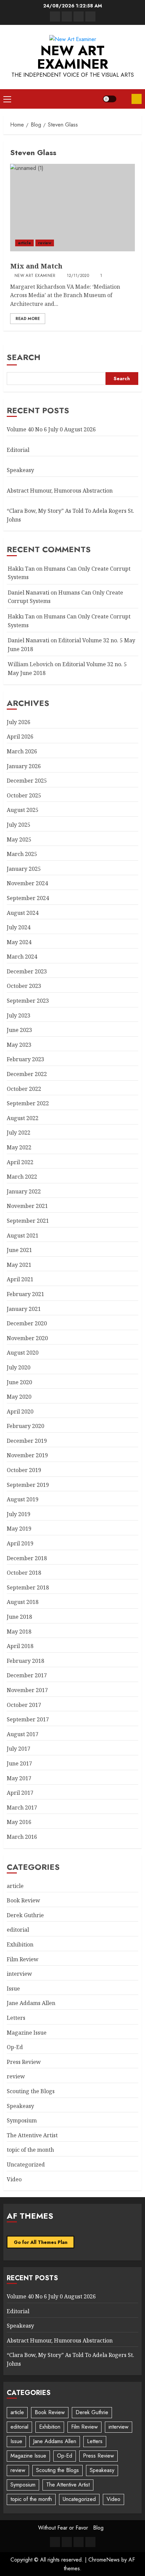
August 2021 (23, 1236)
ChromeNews (104, 2560)
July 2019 (19, 1514)
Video (14, 2179)
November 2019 (27, 1455)
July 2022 (19, 1133)
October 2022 (24, 1089)
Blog (98, 2528)
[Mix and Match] (72, 208)
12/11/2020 (78, 276)
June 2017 (19, 1763)
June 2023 (19, 1030)
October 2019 (24, 1470)
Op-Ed (15, 2047)
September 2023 (28, 1001)
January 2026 (24, 766)
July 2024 (19, 927)
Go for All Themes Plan (41, 2242)
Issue (13, 1989)
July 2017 (19, 1749)
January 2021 (24, 1309)
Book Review (23, 1900)
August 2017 (23, 1734)
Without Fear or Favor (63, 2528)
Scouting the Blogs (31, 2091)
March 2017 (22, 1808)
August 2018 (23, 1602)
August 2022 (23, 1118)
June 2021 (19, 1250)
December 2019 (27, 1441)
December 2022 (27, 1074)
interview (19, 1974)
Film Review (23, 1959)
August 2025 (23, 810)
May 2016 (19, 1822)
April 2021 (20, 1279)
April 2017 (20, 1793)
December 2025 (27, 781)
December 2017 (27, 1675)
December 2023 (27, 971)
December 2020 (27, 1323)
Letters (16, 2018)
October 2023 (24, 986)
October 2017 (24, 1705)
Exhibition (20, 1944)
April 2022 (20, 1162)
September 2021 (28, 1221)
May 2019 (19, 1529)
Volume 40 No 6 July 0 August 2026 (51, 429)
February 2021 (25, 1294)
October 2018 (24, 1573)
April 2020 (20, 1411)
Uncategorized (26, 2164)
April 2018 (20, 1646)
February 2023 (25, 1059)
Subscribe (137, 99)
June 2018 (19, 1617)
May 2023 (19, 1045)
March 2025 (22, 854)
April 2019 (20, 1543)
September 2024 (28, 898)
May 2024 (19, 942)
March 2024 (22, 957)
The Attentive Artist (32, 2135)
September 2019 (28, 1485)
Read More (28, 319)
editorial (18, 1930)
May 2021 (19, 1265)
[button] (7, 99)
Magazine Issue (27, 2033)
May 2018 (19, 1632)
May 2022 (19, 1147)
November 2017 (27, 1690)
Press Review (24, 2062)
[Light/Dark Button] (110, 99)
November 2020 (27, 1338)
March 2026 (22, 751)
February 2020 (25, 1426)
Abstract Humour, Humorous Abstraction (60, 491)
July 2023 (19, 1015)
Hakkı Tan (21, 569)
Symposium (22, 2120)
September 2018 (28, 1587)
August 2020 (23, 1353)
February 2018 (25, 1661)
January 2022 (24, 1191)
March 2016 (22, 1837)
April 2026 (20, 737)
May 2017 (19, 1778)
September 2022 (28, 1103)
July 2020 (19, 1367)
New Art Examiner (73, 57)
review (45, 243)
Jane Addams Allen (31, 2003)
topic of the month (30, 2150)
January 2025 (24, 869)
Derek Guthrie (25, 1915)
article (24, 243)
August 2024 (23, 913)
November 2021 (27, 1206)
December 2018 (27, 1558)
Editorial (18, 450)
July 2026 (19, 722)
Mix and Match (36, 266)
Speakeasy (20, 470)
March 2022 (22, 1177)
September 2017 (28, 1719)
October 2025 (24, 795)
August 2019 (23, 1499)
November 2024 (27, 883)
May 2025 (19, 839)
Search (24, 357)
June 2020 (19, 1382)
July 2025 (19, 825)
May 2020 (19, 1397)
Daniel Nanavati (28, 593)
